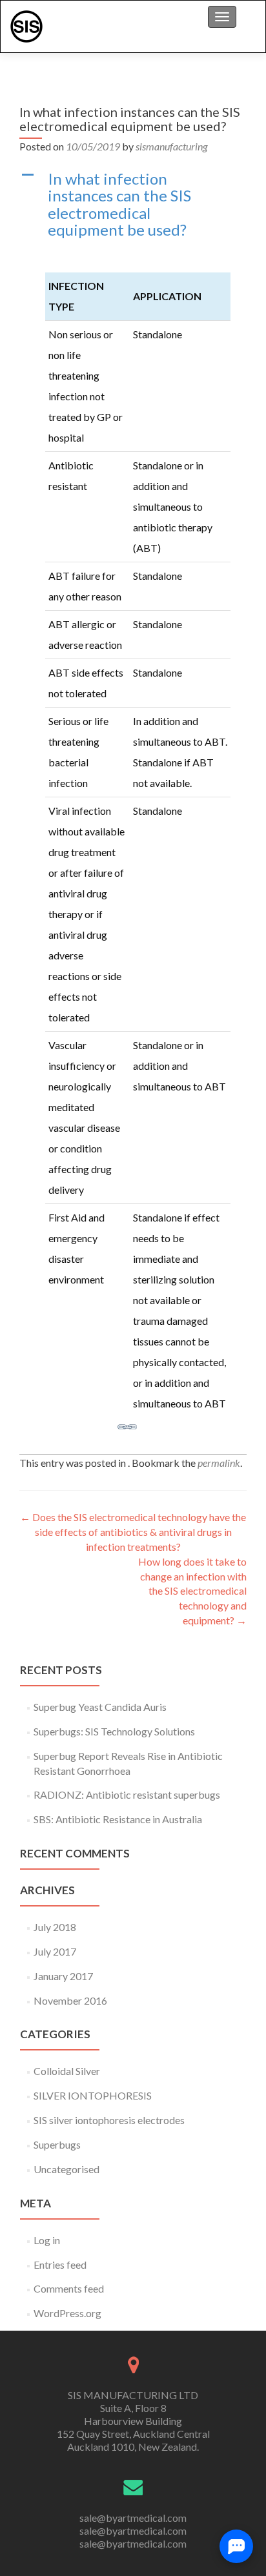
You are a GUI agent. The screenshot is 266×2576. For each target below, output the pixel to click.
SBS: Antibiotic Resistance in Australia (118, 1819)
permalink (219, 1463)
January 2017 (63, 1976)
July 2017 (55, 1951)
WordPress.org (67, 2313)
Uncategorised (66, 2169)
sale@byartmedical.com (133, 2518)
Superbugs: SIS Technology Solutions (114, 1731)
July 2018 (55, 1927)
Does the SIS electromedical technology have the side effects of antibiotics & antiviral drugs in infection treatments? (133, 1532)
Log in (47, 2240)
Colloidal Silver (67, 2071)
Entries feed (60, 2264)
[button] (133, 205)
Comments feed (69, 2288)
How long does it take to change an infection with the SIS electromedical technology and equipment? (192, 1591)
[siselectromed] (26, 26)
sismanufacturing (171, 146)
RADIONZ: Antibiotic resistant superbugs (127, 1794)
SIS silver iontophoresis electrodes (109, 2120)
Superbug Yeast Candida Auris (100, 1707)
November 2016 (70, 2000)
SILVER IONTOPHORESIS (93, 2095)
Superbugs (57, 2144)
